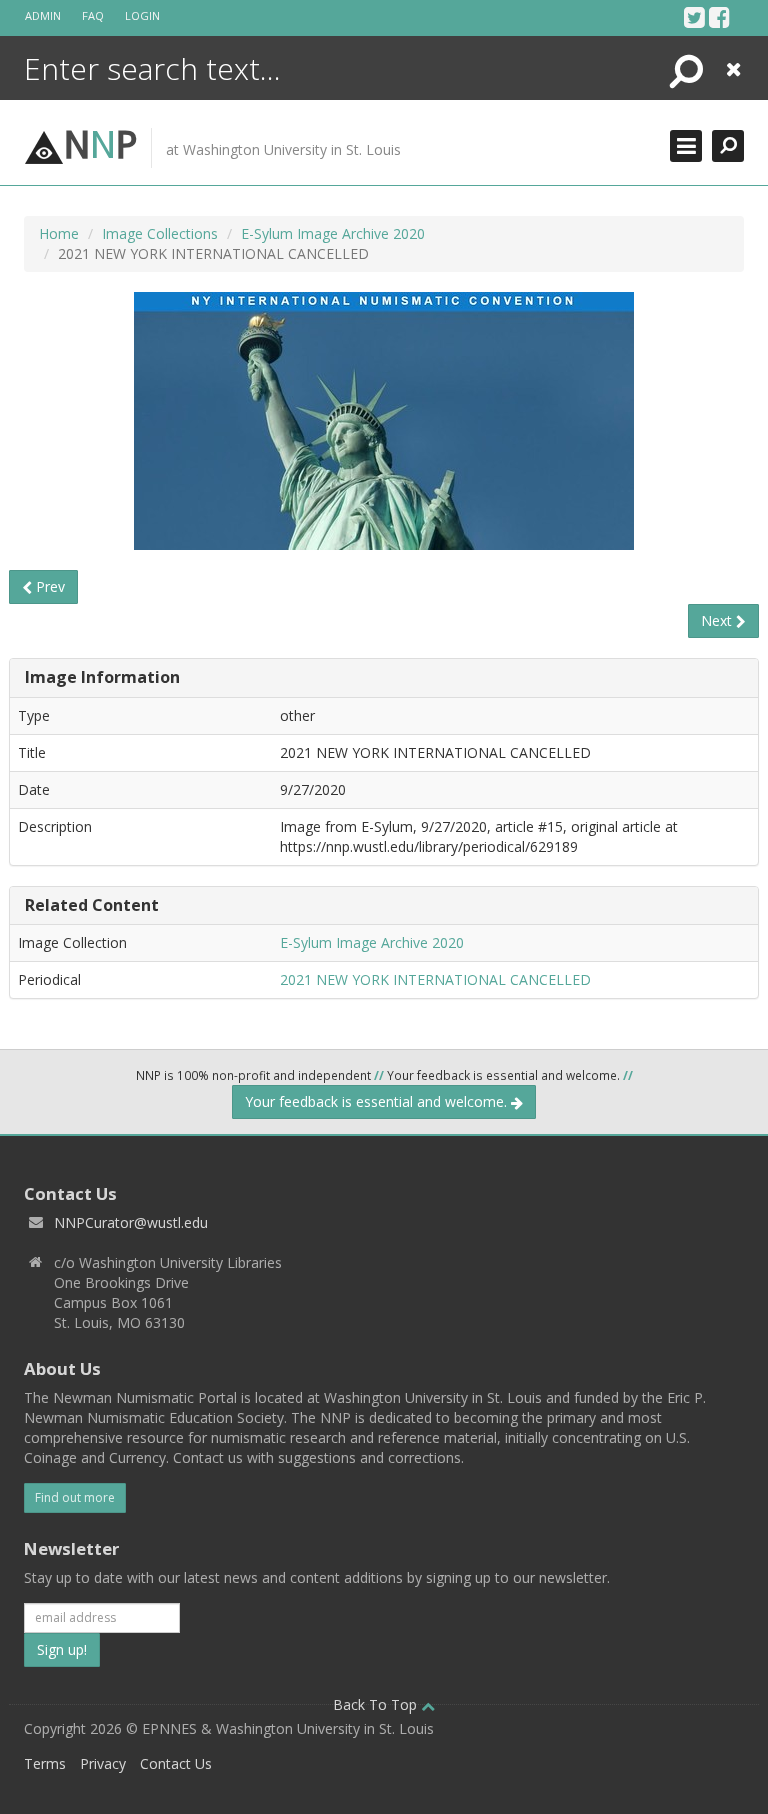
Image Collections (160, 233)
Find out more (75, 1497)
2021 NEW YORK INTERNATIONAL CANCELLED (435, 979)
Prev (48, 586)
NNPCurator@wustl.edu (131, 1222)
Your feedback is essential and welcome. (378, 1101)
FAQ (93, 15)
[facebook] (719, 17)
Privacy (103, 1763)
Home (59, 233)
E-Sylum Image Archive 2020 (333, 233)
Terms (45, 1763)
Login (142, 15)
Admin (43, 15)
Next (718, 620)
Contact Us (176, 1763)
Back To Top (377, 1704)
